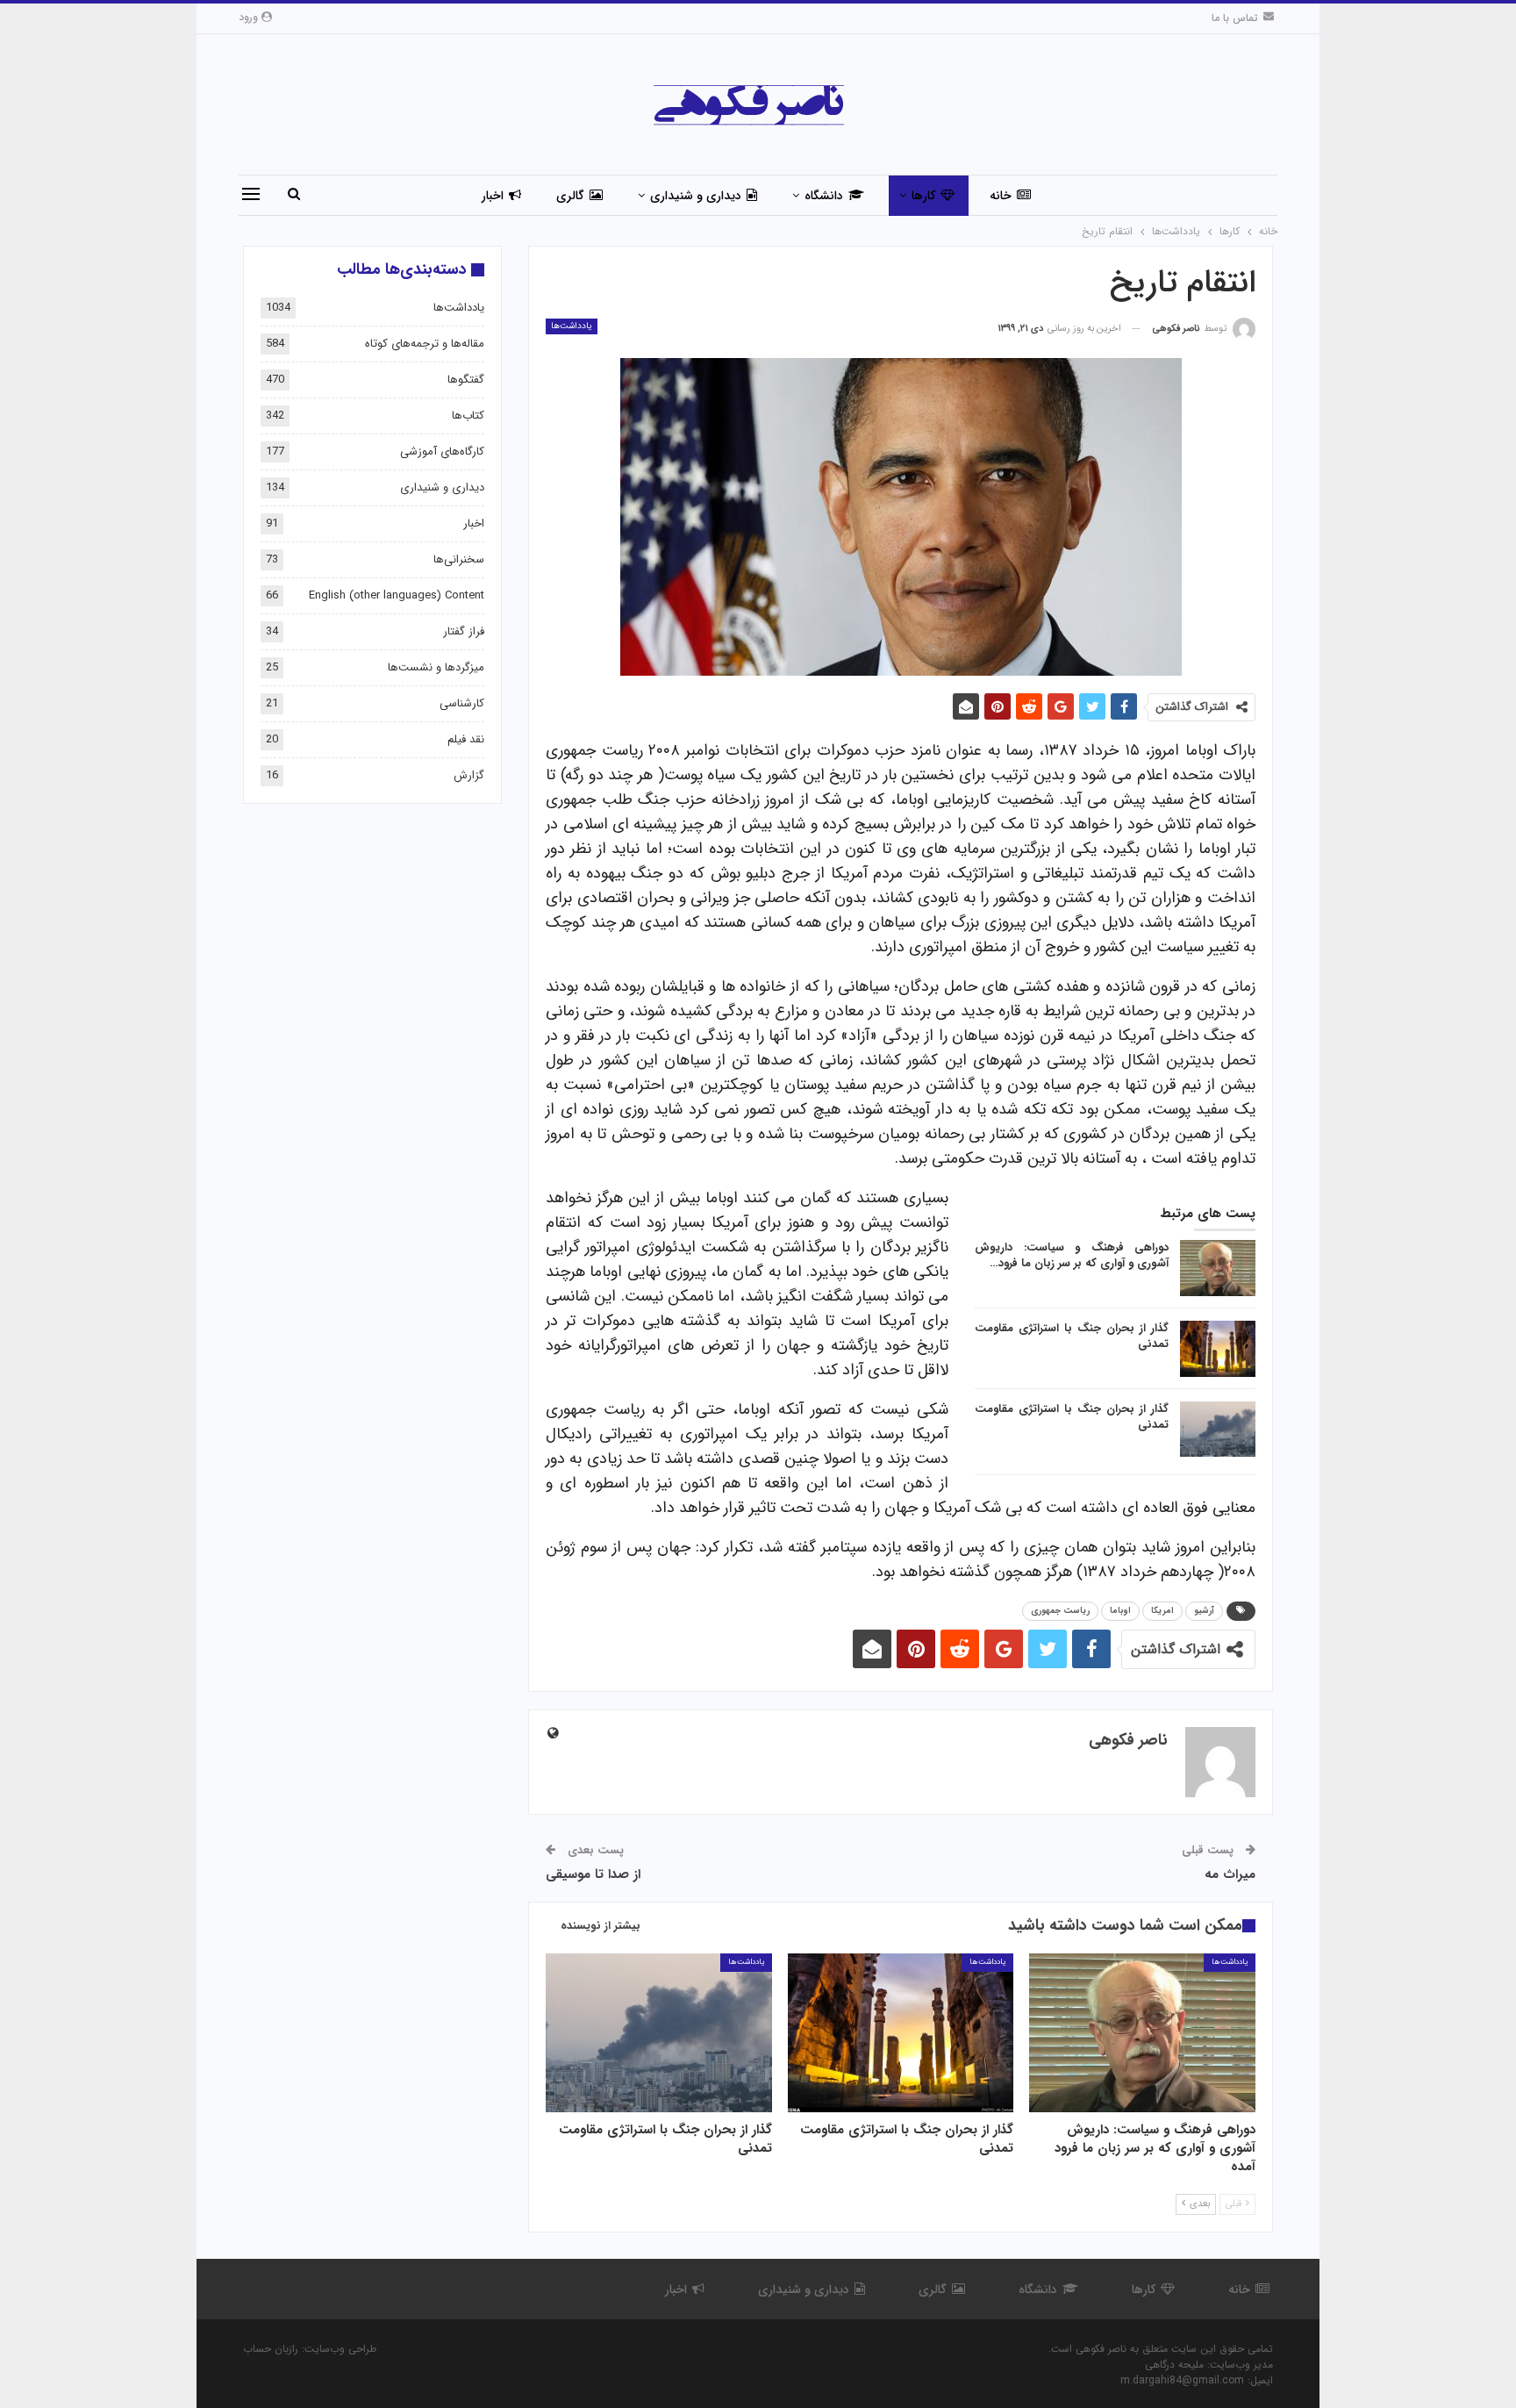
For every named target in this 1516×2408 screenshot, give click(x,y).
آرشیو (1204, 1611)
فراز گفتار (464, 631)
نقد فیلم (466, 739)
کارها (923, 196)
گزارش (469, 775)
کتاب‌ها (468, 416)
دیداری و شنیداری (696, 196)
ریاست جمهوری (1060, 1611)
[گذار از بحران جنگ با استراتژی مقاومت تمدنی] (1218, 1349)
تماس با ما (1235, 18)
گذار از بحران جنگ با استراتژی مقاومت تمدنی (1072, 1336)
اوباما (1120, 1611)
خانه (1001, 196)
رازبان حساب (271, 2349)
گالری (570, 196)
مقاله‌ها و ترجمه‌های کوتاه (425, 344)
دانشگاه (824, 196)
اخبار (493, 196)
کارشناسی (462, 703)
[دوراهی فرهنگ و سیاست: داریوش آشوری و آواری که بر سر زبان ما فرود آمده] (1218, 1268)
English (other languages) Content (397, 595)
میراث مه (1230, 1874)
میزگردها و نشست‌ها (436, 667)
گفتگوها (466, 380)
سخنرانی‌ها (459, 559)
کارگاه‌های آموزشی (442, 451)
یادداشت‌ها (572, 326)
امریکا (1162, 1611)
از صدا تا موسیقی (593, 1874)
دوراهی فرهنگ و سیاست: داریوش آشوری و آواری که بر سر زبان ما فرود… (1072, 1255)
